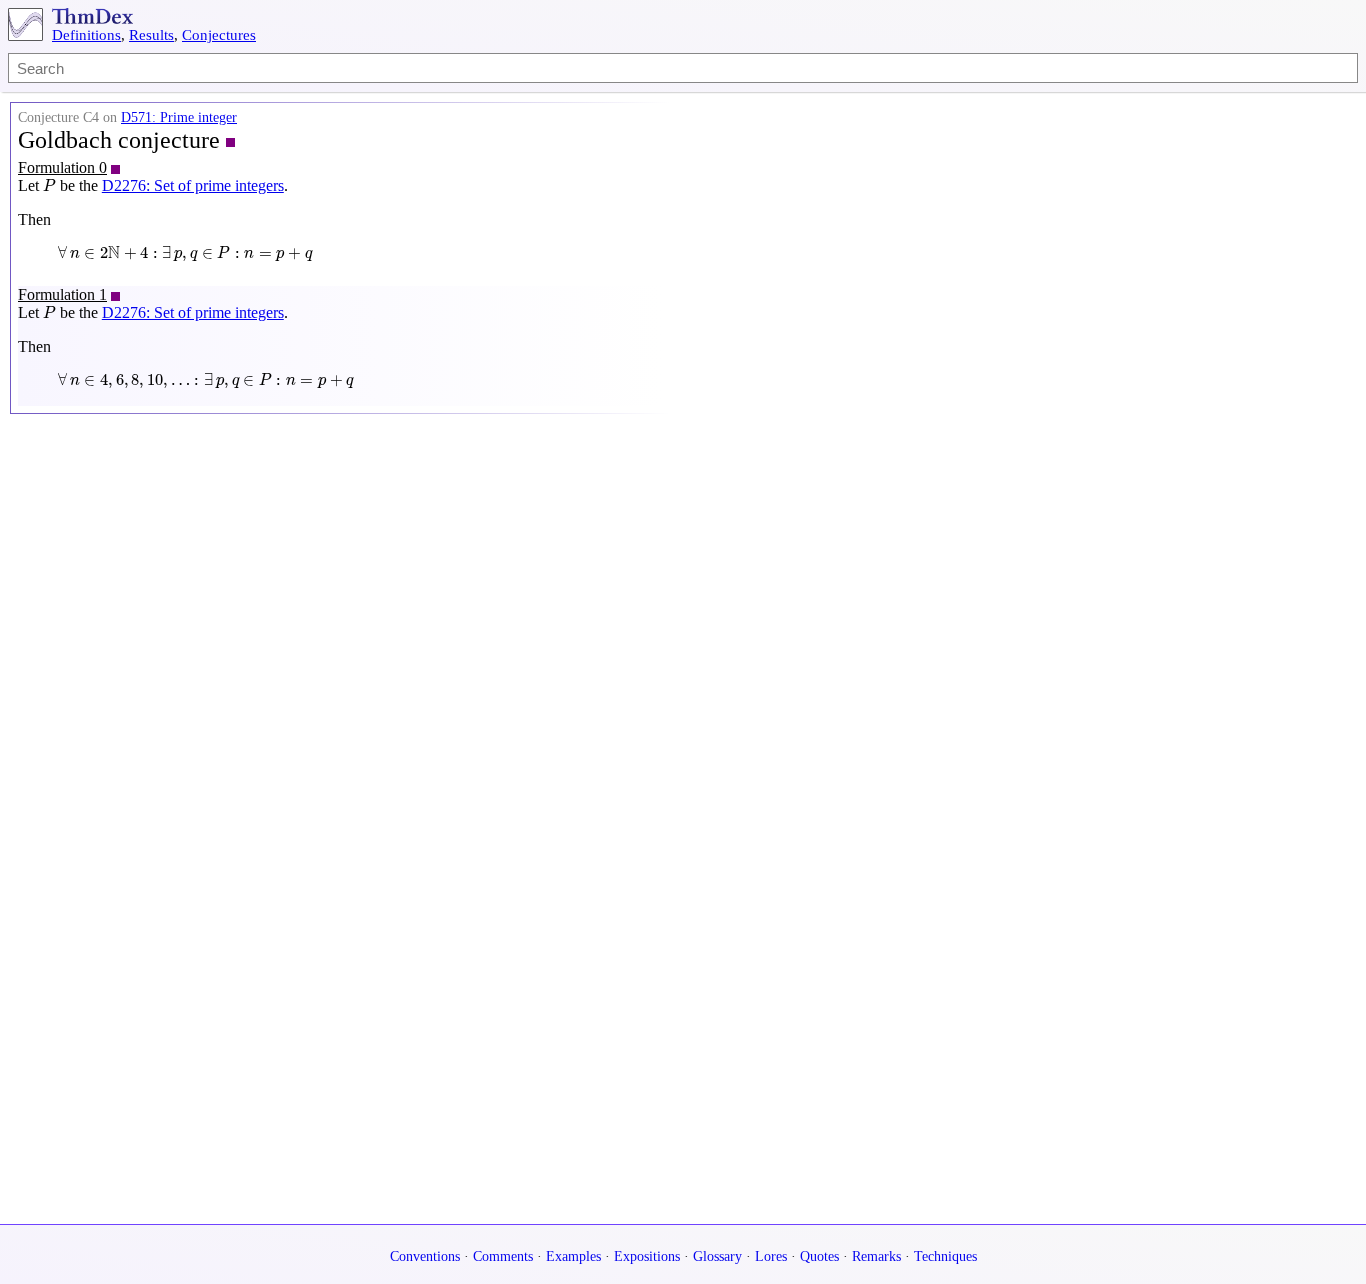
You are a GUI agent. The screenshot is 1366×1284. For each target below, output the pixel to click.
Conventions (425, 1256)
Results (151, 35)
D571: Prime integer (179, 117)
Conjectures (219, 35)
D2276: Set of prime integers (193, 185)
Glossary (717, 1256)
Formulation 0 (62, 167)
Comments (503, 1256)
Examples (573, 1256)
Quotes (819, 1256)
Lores (771, 1256)
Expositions (647, 1256)
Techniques (945, 1256)
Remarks (876, 1256)
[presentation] (49, 185)
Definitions (86, 35)
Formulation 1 (62, 294)
